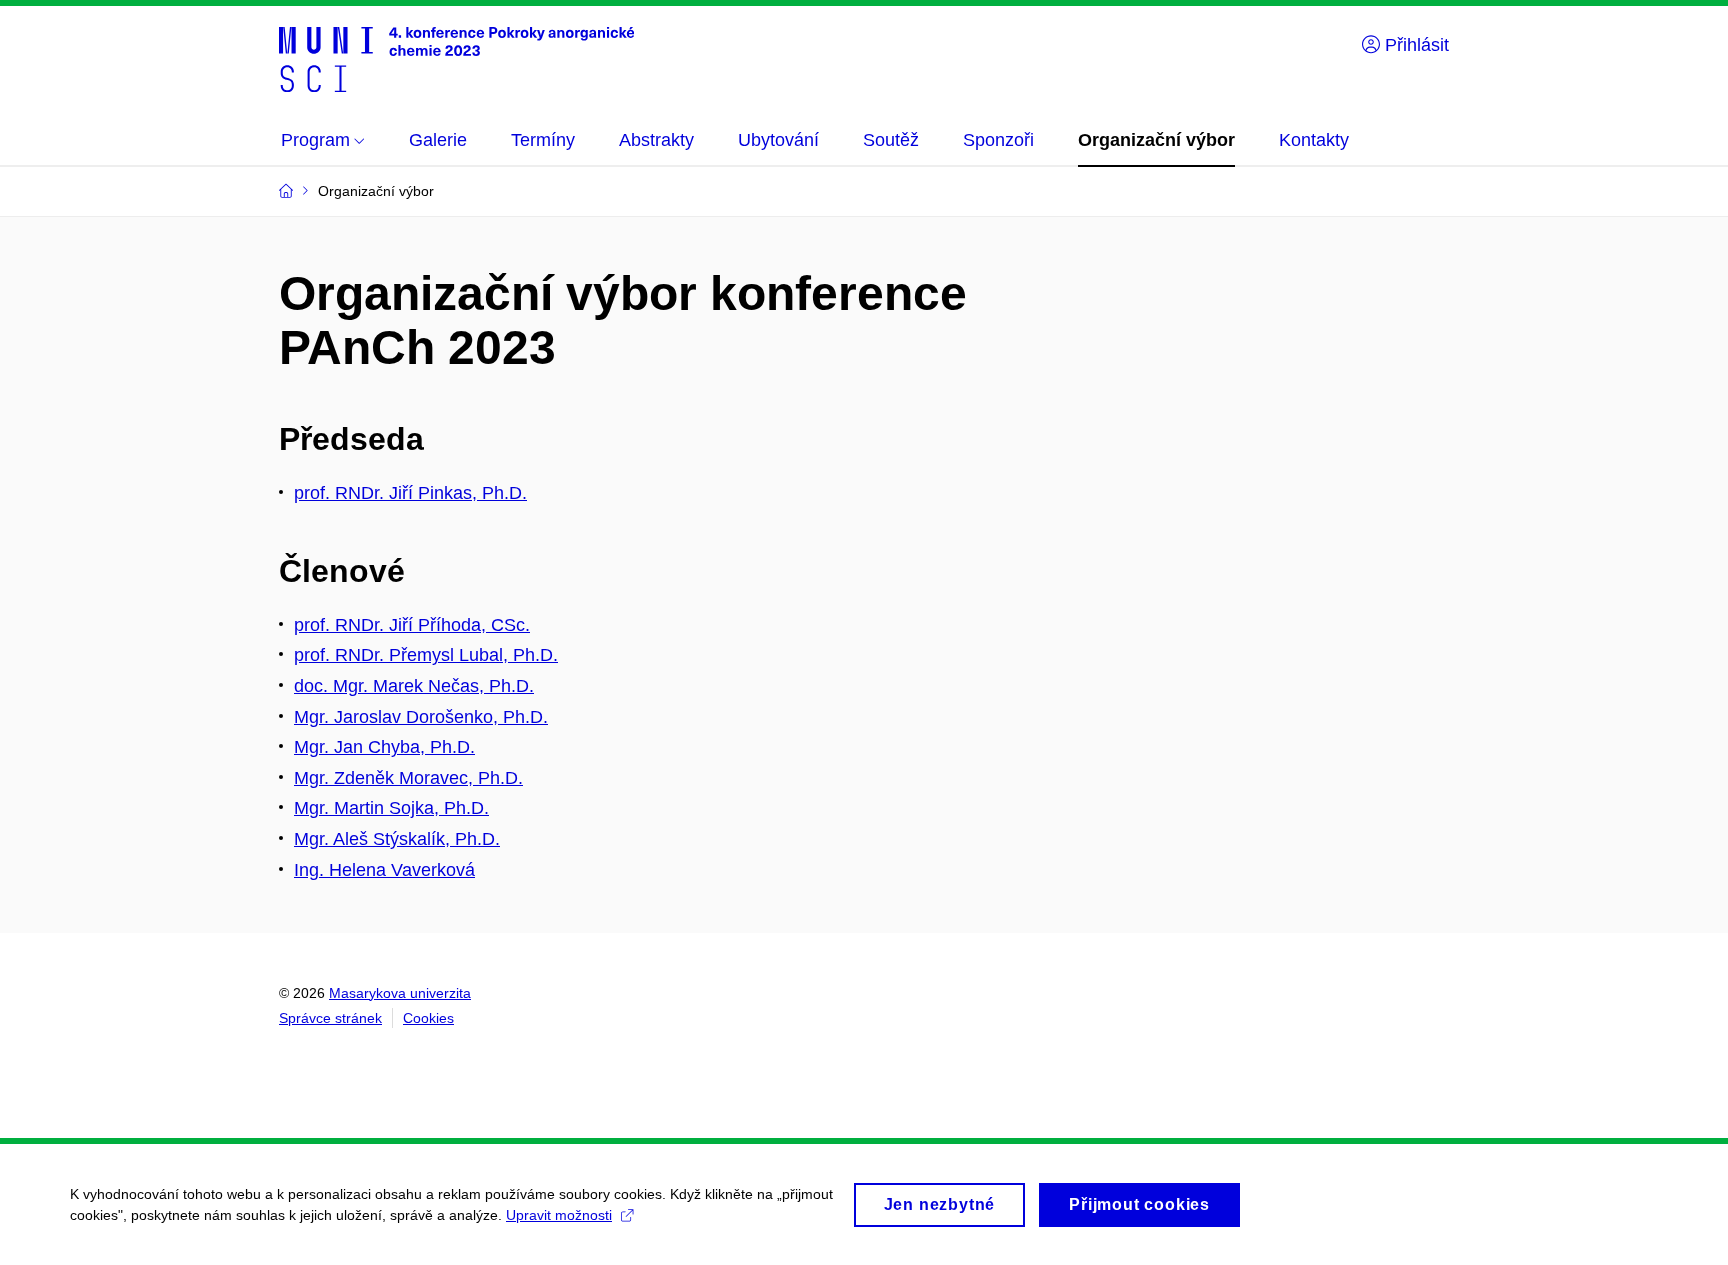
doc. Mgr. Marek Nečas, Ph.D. (414, 686)
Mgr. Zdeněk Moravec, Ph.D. (408, 778)
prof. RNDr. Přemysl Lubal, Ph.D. (426, 655)
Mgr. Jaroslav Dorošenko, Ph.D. (421, 717)
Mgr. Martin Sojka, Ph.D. (391, 808)
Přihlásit (1414, 45)
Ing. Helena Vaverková (384, 870)
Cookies (428, 1018)
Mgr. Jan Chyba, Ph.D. (384, 747)
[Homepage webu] (456, 58)
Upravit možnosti (559, 1215)
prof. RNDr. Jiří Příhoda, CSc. (412, 625)
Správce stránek (330, 1018)
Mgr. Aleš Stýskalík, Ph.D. (397, 839)
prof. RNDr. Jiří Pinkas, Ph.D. (410, 493)
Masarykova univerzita (400, 993)
